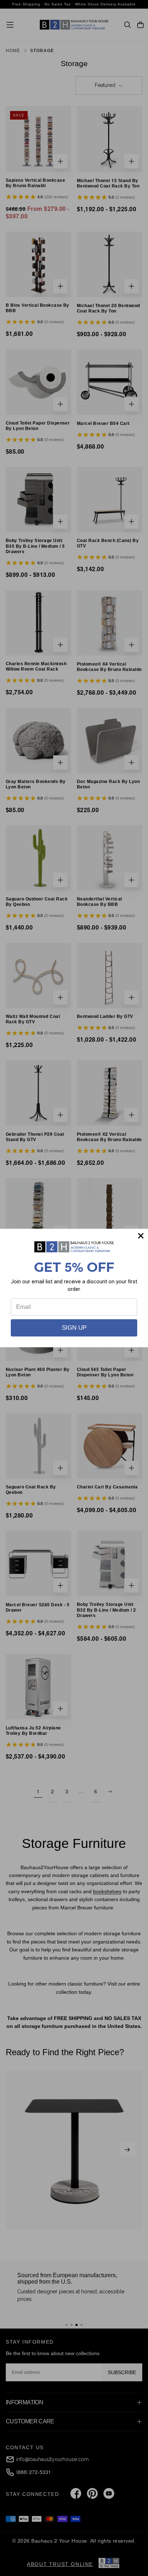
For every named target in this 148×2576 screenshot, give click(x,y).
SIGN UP (74, 1328)
